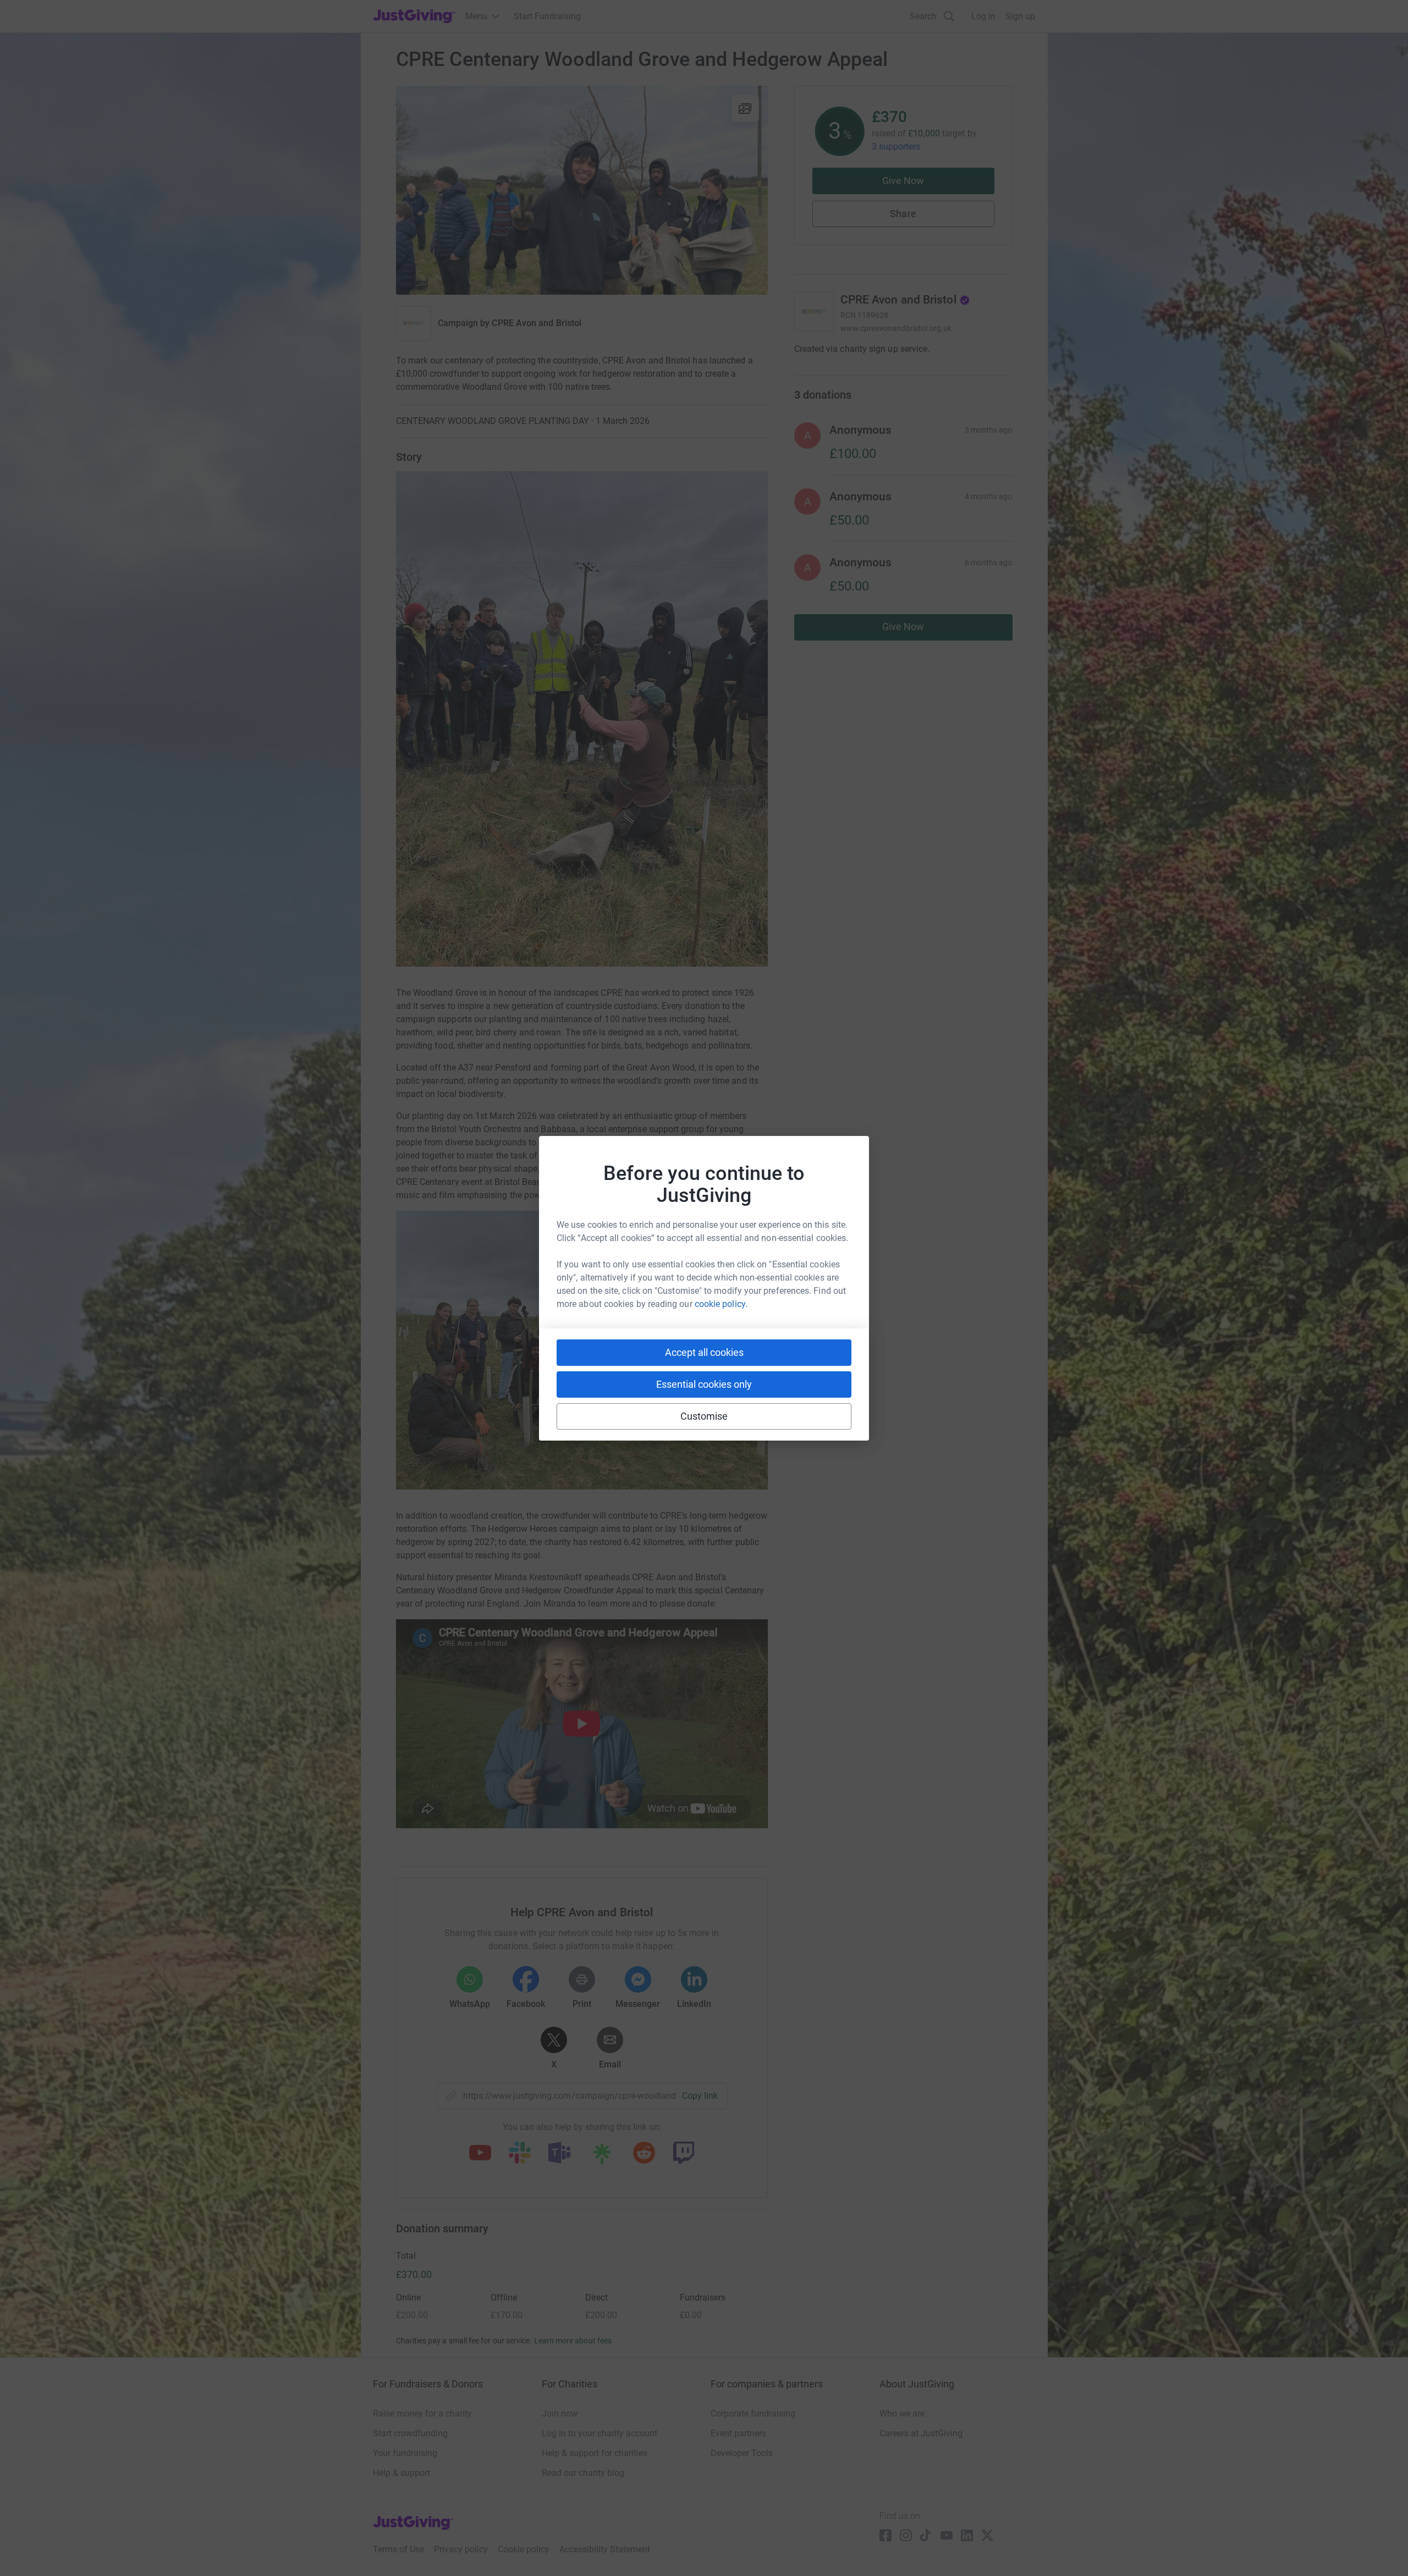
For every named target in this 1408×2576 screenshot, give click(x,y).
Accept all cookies (704, 1352)
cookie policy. (721, 1304)
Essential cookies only (704, 1384)
